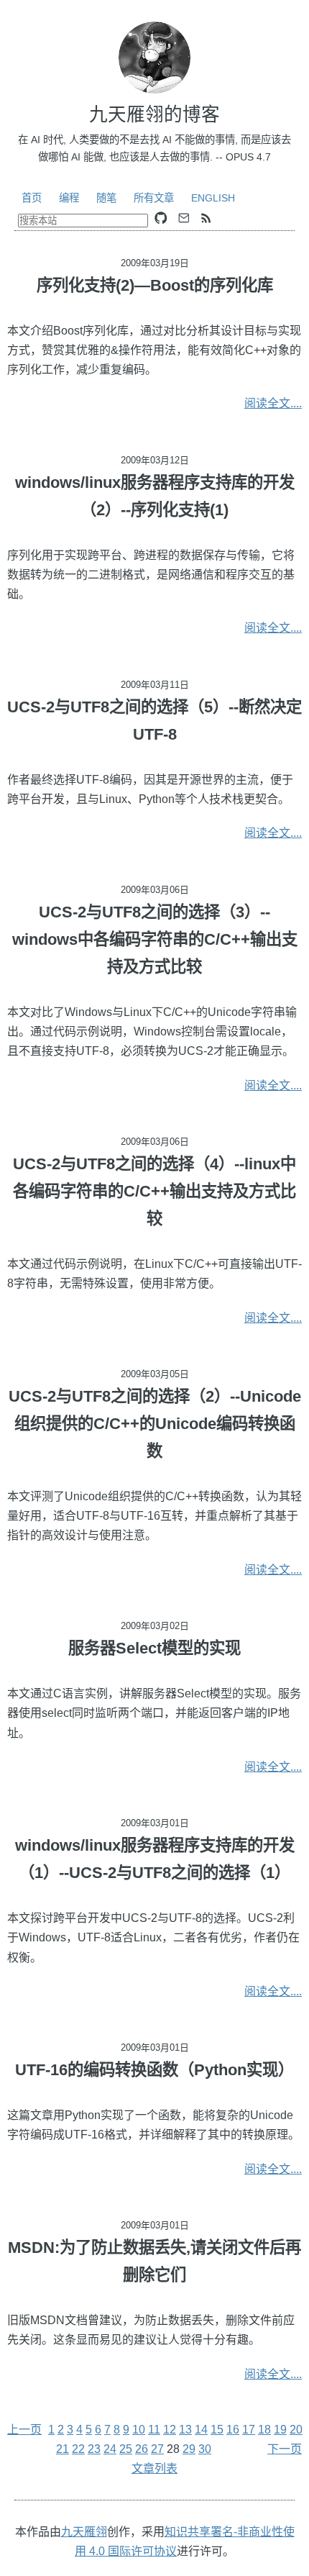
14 (201, 2430)
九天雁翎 (84, 2532)
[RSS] (206, 218)
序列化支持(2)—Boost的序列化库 (155, 285)
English (213, 198)
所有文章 (154, 198)
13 (185, 2430)
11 (154, 2430)
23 (94, 2449)
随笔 (106, 198)
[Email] (184, 218)
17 (249, 2430)
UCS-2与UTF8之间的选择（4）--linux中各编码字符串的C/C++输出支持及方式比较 (154, 1191)
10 (139, 2430)
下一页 (285, 2449)
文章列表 (154, 2468)
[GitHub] (161, 218)
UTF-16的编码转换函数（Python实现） (154, 2070)
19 (280, 2430)
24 (110, 2449)
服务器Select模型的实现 (154, 1648)
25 (126, 2449)
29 (189, 2449)
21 (63, 2449)
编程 (69, 198)
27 (157, 2449)
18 (264, 2430)
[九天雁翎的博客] (154, 58)
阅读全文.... (273, 403)
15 (217, 2430)
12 (170, 2430)
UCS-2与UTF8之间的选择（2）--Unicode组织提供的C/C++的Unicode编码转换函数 (155, 1424)
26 (142, 2449)
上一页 (24, 2430)
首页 (32, 198)
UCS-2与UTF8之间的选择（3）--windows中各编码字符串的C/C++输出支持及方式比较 (155, 939)
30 (205, 2449)
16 (233, 2430)
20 (296, 2430)
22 (78, 2449)
